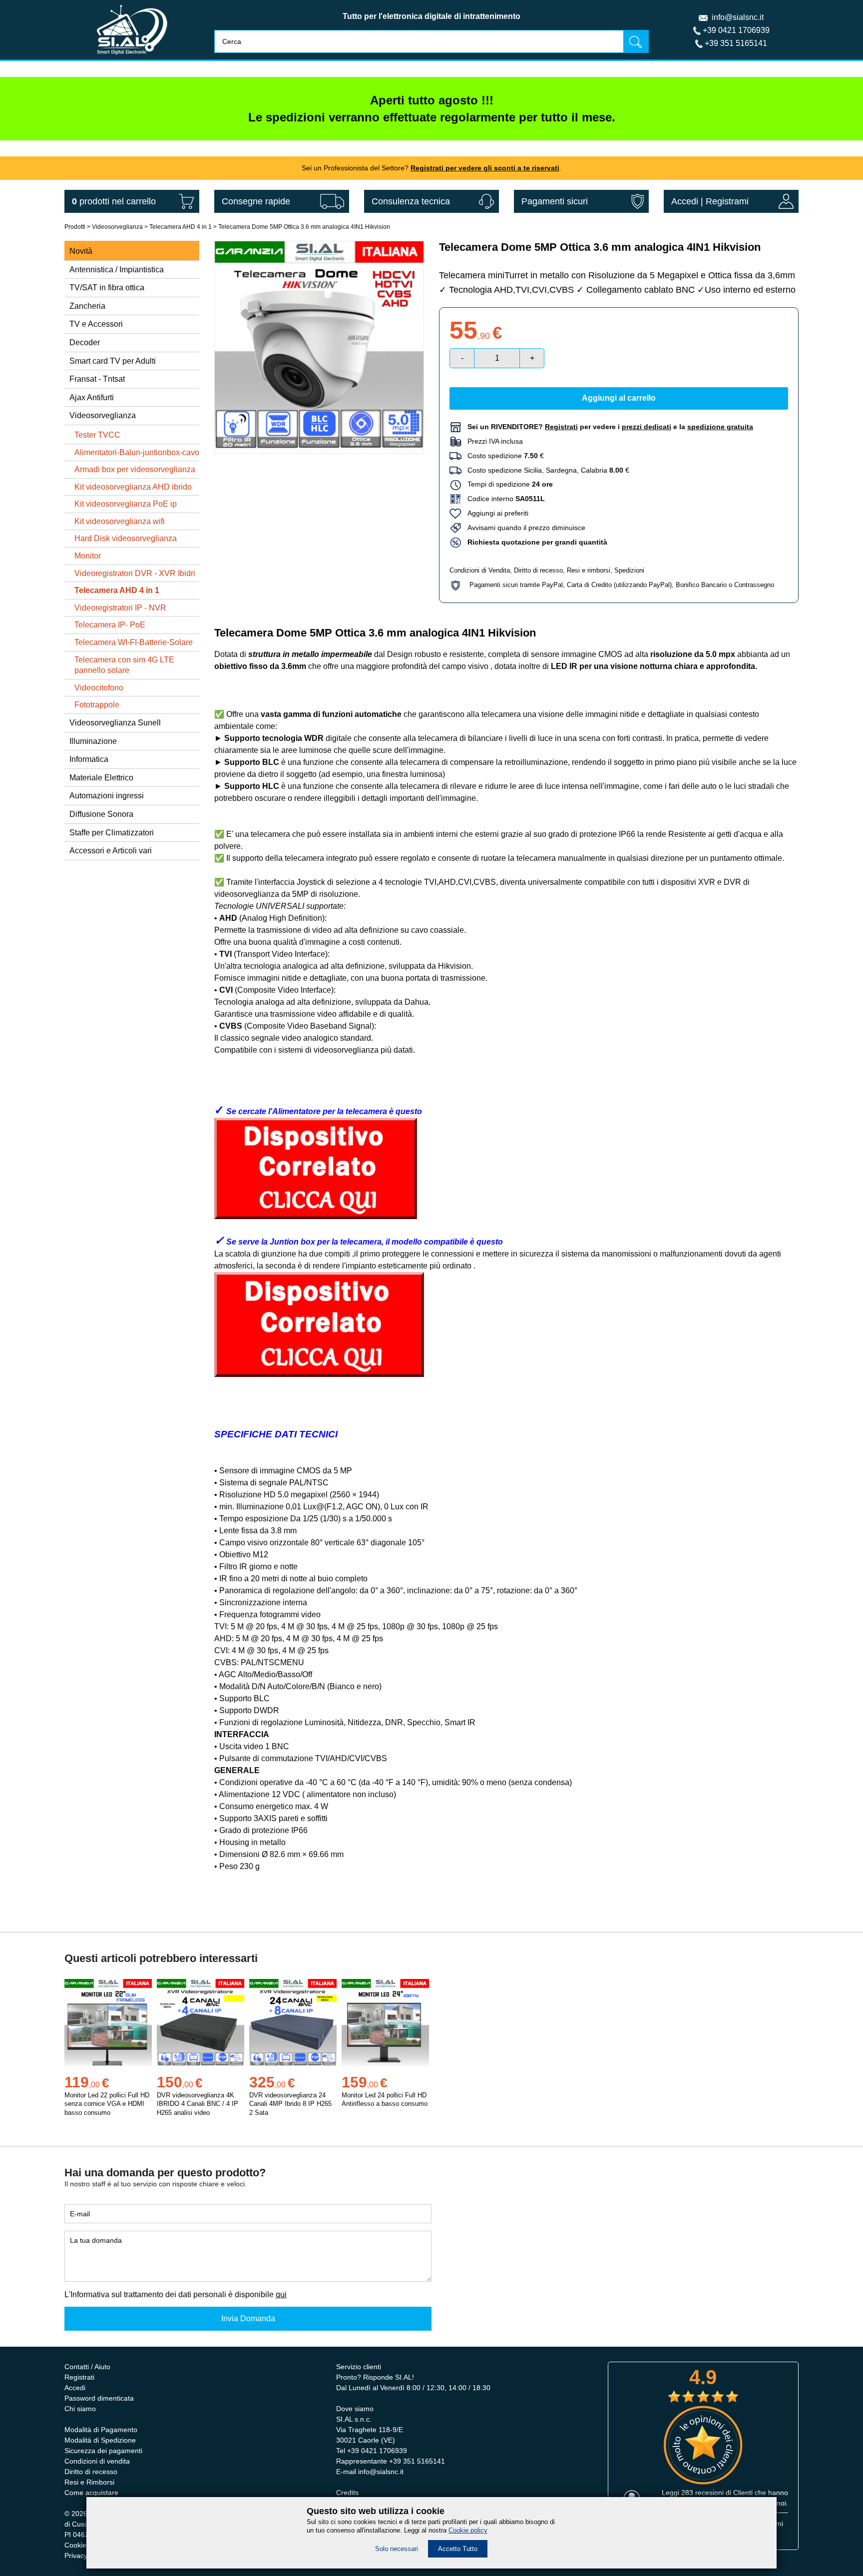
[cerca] (636, 41)
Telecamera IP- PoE (110, 625)
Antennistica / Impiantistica (117, 270)
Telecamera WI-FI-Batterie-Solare (134, 642)
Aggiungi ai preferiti (495, 513)
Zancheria (87, 306)
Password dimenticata (99, 2398)
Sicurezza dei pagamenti (103, 2451)
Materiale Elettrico (101, 778)
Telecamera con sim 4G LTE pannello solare (124, 665)
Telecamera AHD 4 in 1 (181, 227)
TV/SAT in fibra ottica (107, 288)
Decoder (85, 342)
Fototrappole (97, 705)
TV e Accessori (96, 324)
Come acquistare (91, 2493)
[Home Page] (132, 57)
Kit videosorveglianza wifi (120, 521)
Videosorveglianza (117, 227)
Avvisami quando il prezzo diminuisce (523, 528)
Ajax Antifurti (92, 397)
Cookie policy (468, 2530)
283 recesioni (702, 2493)
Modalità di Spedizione (100, 2440)
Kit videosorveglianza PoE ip (126, 504)
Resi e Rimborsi (89, 2482)
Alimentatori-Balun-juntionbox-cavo (137, 452)
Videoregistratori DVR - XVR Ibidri (135, 573)
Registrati (79, 2377)
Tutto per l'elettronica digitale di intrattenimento (431, 16)
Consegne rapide (256, 201)
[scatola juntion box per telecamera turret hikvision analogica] (319, 1374)
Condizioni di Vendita (480, 570)
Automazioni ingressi (107, 796)
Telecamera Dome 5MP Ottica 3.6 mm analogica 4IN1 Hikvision (304, 227)
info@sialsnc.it (738, 17)
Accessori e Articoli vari (111, 851)
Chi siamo (80, 2409)
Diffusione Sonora (101, 814)
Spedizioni (629, 570)
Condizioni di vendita (97, 2461)
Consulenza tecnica (411, 201)
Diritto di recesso (538, 570)
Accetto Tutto (458, 2549)
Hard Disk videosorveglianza (126, 538)
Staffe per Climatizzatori (112, 833)
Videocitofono (99, 688)
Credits (347, 2493)
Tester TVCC (97, 435)
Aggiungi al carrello (619, 398)
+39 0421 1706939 (736, 30)
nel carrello (114, 201)
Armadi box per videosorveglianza (135, 469)
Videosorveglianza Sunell (115, 723)
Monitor (88, 556)
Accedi (685, 201)
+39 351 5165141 (736, 43)
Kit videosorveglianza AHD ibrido (133, 487)
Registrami (727, 201)
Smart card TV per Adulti (113, 361)
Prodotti (75, 227)
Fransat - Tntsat (97, 379)
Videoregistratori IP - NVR (120, 608)
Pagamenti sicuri (555, 201)
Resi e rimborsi (589, 570)
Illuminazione (93, 741)
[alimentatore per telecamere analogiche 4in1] (316, 1216)
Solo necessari (397, 2549)
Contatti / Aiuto (87, 2367)
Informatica (89, 759)
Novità (81, 251)
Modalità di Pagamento (101, 2430)
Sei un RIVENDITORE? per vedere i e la (610, 427)
